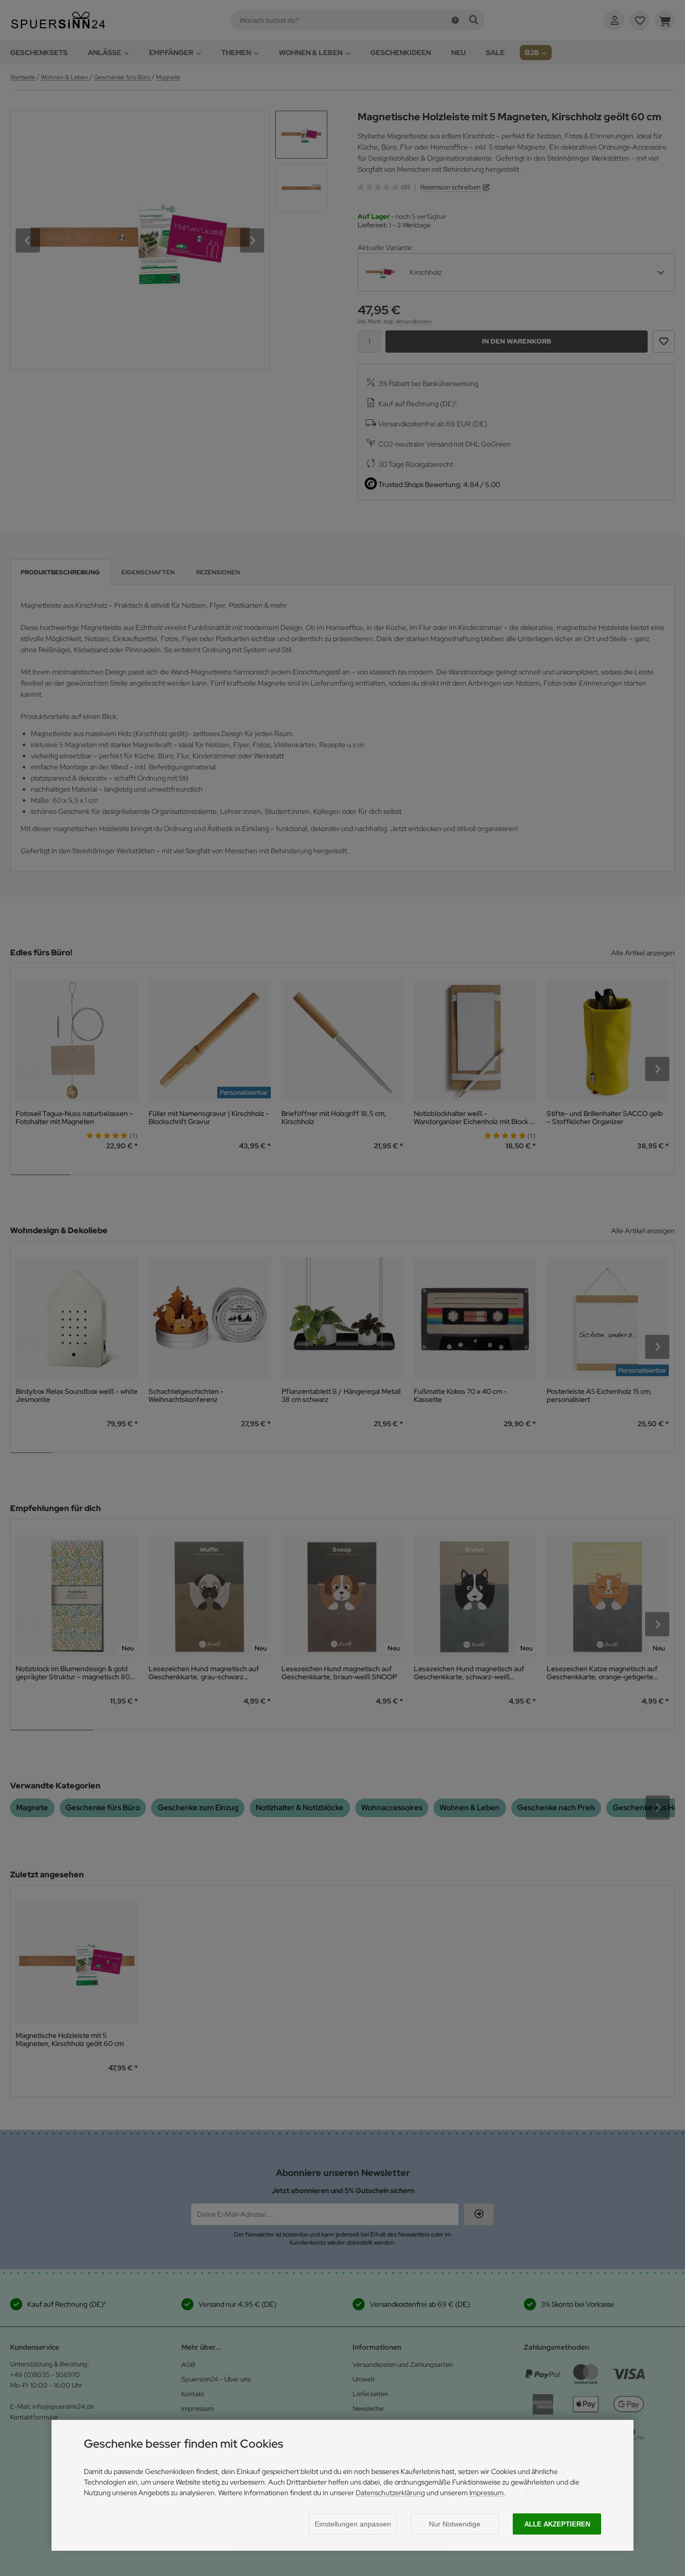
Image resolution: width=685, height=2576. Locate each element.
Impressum (486, 2493)
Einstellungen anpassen (353, 2524)
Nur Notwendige (455, 2524)
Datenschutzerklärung (390, 2493)
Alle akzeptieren (557, 2524)
